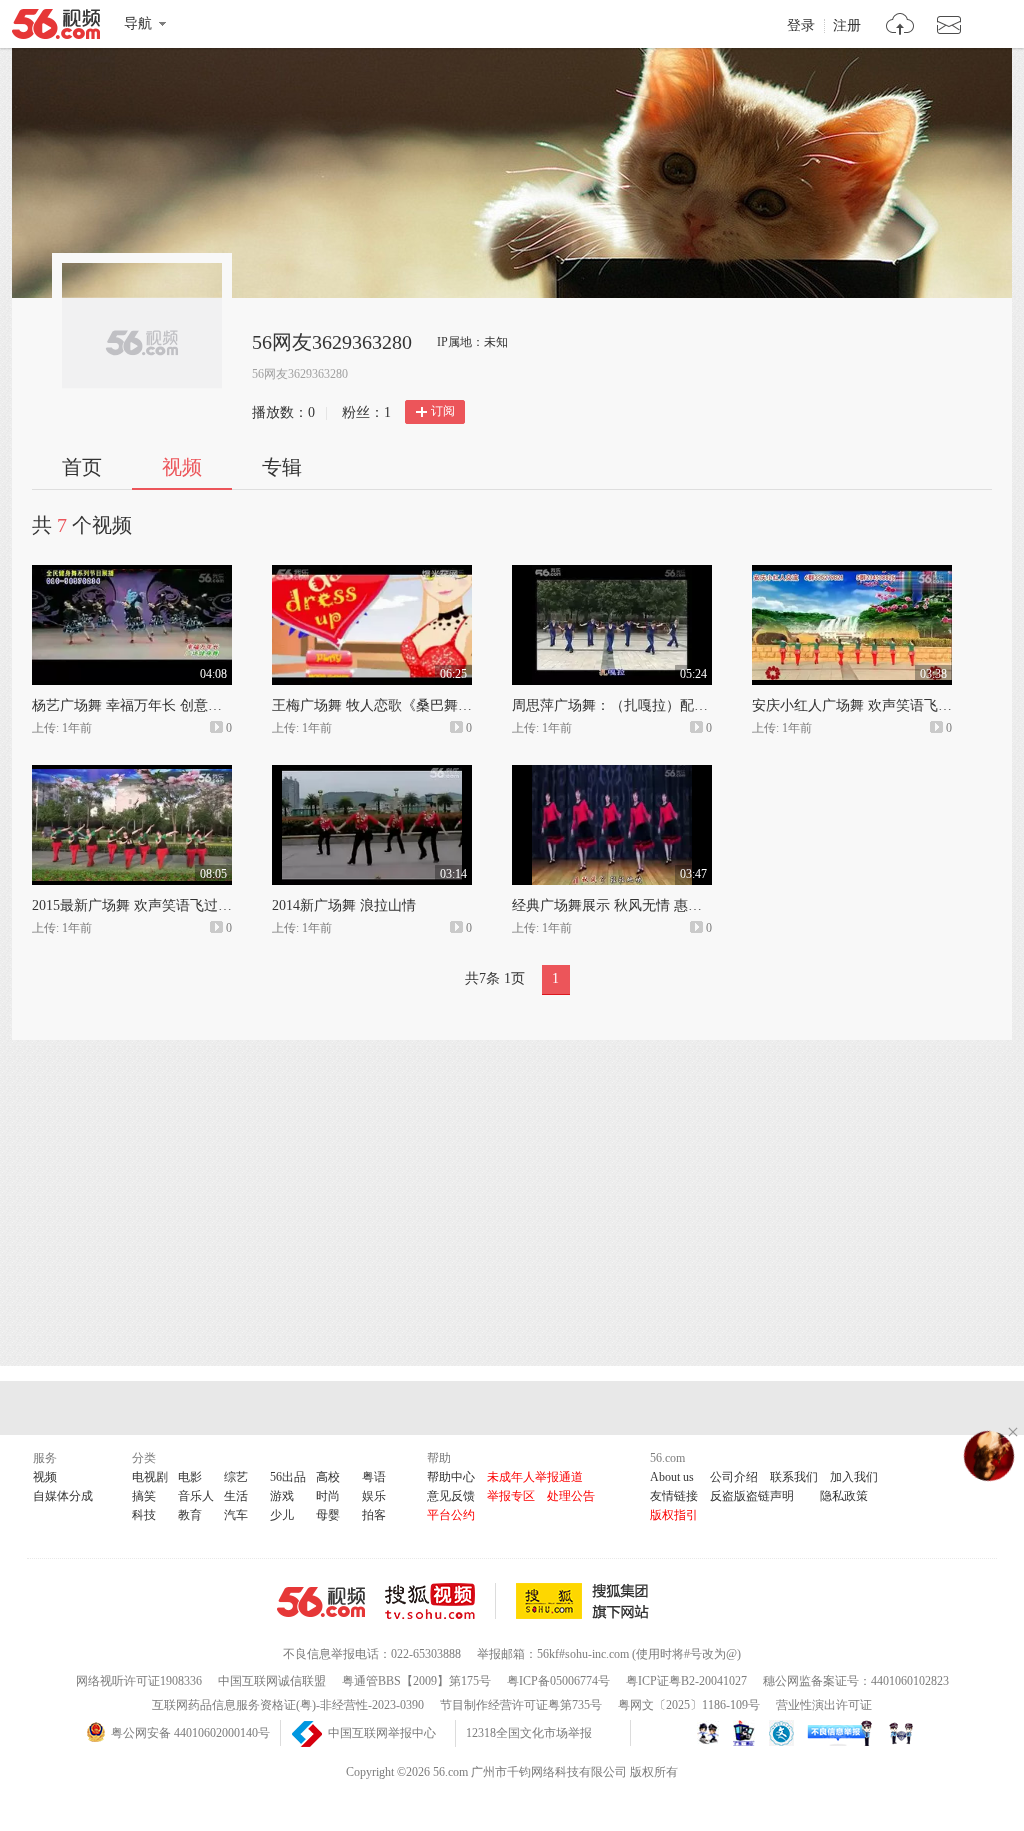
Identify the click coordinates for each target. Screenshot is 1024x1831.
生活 (236, 1496)
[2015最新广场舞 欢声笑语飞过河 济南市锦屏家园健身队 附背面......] (132, 774)
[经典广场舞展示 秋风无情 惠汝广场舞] (612, 774)
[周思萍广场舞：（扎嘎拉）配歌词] (612, 574)
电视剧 (150, 1477)
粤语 (374, 1477)
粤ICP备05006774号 (558, 1681)
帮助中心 (451, 1477)
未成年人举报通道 (535, 1477)
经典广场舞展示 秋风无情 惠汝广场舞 (628, 905)
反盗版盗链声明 (752, 1496)
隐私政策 (844, 1496)
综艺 (236, 1477)
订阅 (443, 411)
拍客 (374, 1515)
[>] (900, 26)
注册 (847, 26)
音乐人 (196, 1496)
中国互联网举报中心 (382, 1733)
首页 (82, 467)
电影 (190, 1477)
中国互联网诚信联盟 (272, 1681)
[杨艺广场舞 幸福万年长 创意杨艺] (132, 574)
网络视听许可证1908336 (139, 1681)
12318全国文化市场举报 (529, 1733)
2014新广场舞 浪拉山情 (344, 905)
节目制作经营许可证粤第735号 (521, 1705)
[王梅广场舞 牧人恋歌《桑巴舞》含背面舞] (372, 574)
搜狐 (586, 1601)
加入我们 (854, 1477)
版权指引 (674, 1515)
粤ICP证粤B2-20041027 (686, 1681)
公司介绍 (734, 1477)
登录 (801, 26)
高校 (328, 1477)
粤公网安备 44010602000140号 (190, 1733)
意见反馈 (451, 1496)
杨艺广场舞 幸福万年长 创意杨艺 (134, 705)
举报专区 (511, 1496)
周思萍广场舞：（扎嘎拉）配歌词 (617, 705)
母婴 (328, 1515)
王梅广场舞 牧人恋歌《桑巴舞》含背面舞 (400, 705)
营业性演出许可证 (824, 1705)
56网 (321, 1602)
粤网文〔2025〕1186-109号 (689, 1705)
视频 (182, 467)
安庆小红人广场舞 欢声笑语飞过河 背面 (875, 705)
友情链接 (674, 1496)
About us (672, 1477)
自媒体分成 (63, 1496)
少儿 (282, 1515)
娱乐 (374, 1496)
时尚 (328, 1496)
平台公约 (451, 1515)
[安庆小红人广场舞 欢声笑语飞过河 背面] (852, 574)
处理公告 (571, 1496)
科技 (144, 1515)
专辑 (282, 467)
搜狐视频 (440, 1601)
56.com (56, 28)
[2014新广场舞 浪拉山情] (372, 774)
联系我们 (794, 1477)
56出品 (288, 1477)
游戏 (282, 1496)
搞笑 (144, 1496)
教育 (190, 1515)
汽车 (236, 1515)
